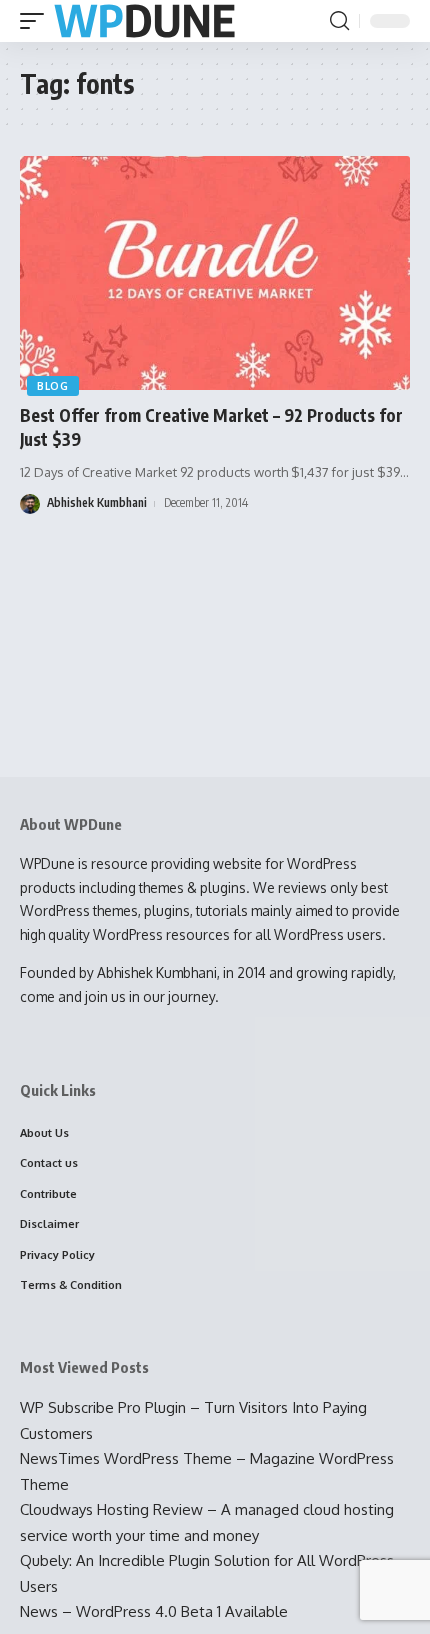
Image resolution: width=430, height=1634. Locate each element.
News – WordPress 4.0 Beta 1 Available (154, 1611)
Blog (53, 386)
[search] (339, 21)
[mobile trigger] (37, 21)
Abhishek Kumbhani (97, 502)
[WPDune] (144, 21)
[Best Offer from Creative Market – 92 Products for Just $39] (215, 273)
